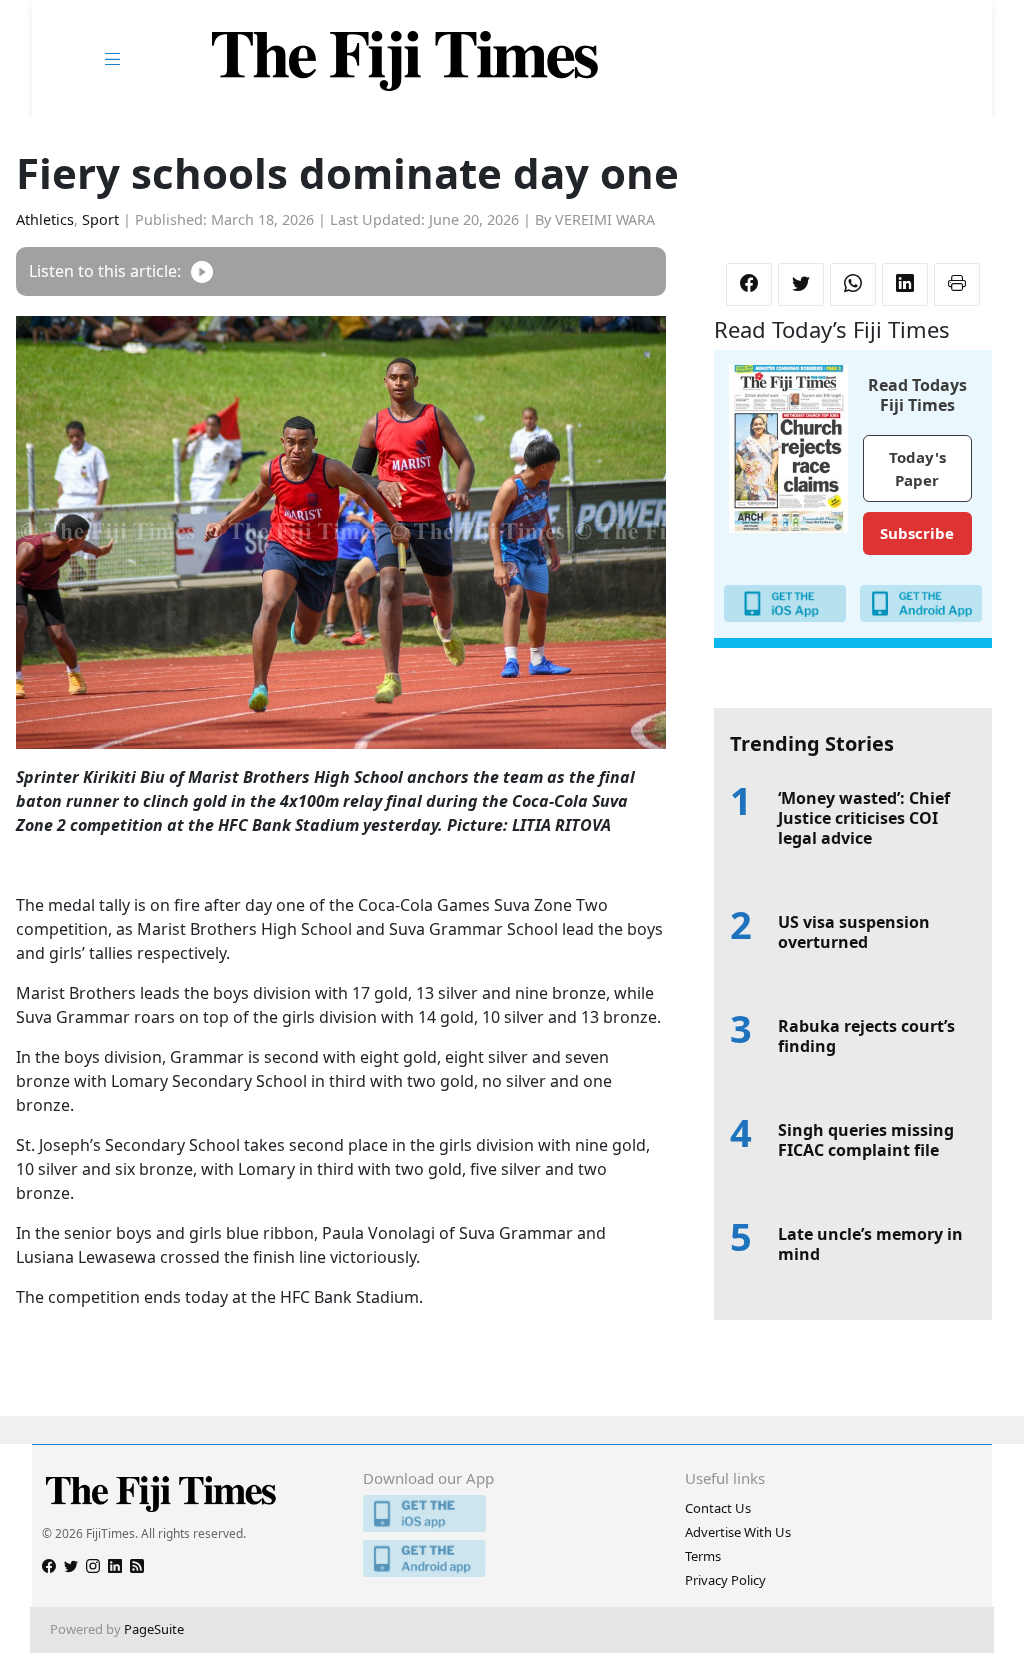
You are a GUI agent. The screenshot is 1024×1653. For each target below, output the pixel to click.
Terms (703, 1556)
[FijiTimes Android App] (511, 1558)
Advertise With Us (738, 1532)
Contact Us (718, 1508)
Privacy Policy (725, 1580)
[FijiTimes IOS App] (511, 1513)
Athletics (45, 219)
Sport (100, 219)
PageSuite (154, 1629)
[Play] (202, 271)
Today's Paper (917, 468)
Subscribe (917, 533)
